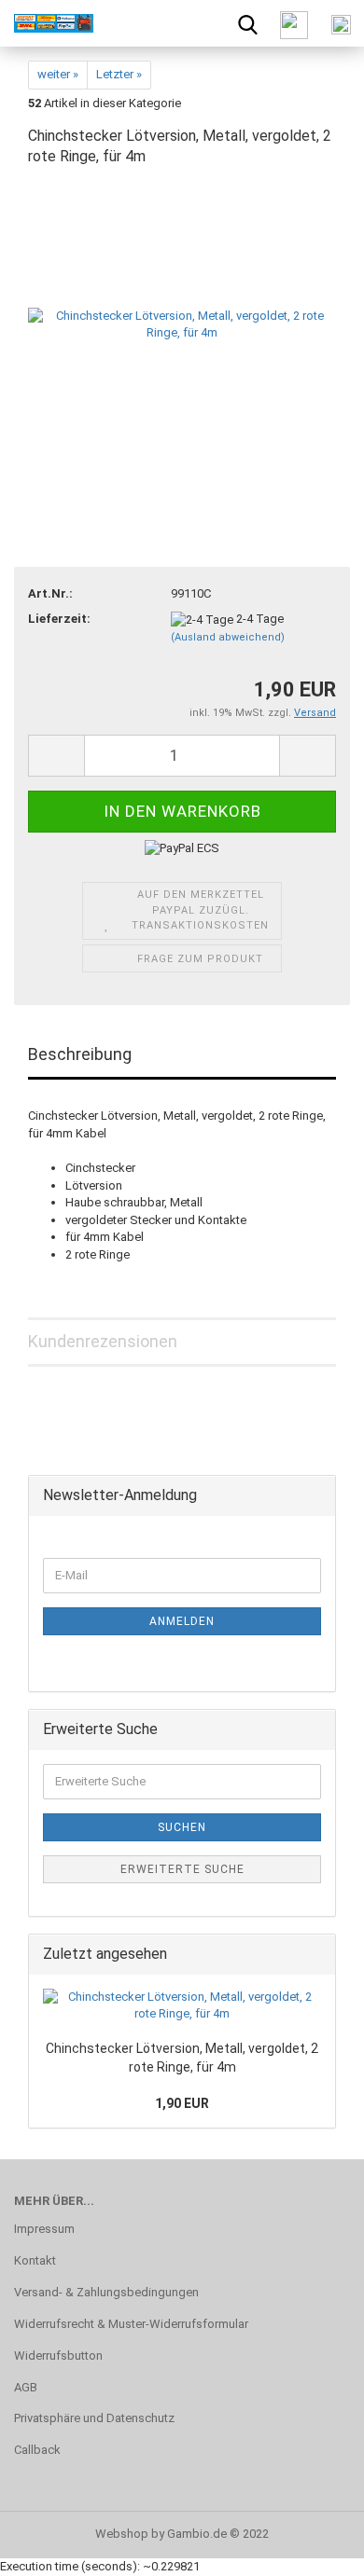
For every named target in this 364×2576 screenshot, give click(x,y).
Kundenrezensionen (103, 1341)
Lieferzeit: (59, 619)
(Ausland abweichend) (228, 637)
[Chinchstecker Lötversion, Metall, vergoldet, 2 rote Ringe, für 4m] (182, 324)
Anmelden (182, 1621)
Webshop (122, 2534)
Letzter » (119, 74)
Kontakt (35, 2260)
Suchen (182, 1827)
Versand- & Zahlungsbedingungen (106, 2292)
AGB (26, 2387)
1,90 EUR (182, 2103)
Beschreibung (80, 1054)
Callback (37, 2450)
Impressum (44, 2229)
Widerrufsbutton (58, 2356)
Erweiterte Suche (182, 1869)
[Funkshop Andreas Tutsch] (47, 23)
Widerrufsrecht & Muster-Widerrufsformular (131, 2324)
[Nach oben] (313, 2548)
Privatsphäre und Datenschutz (94, 2418)
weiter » (58, 74)
